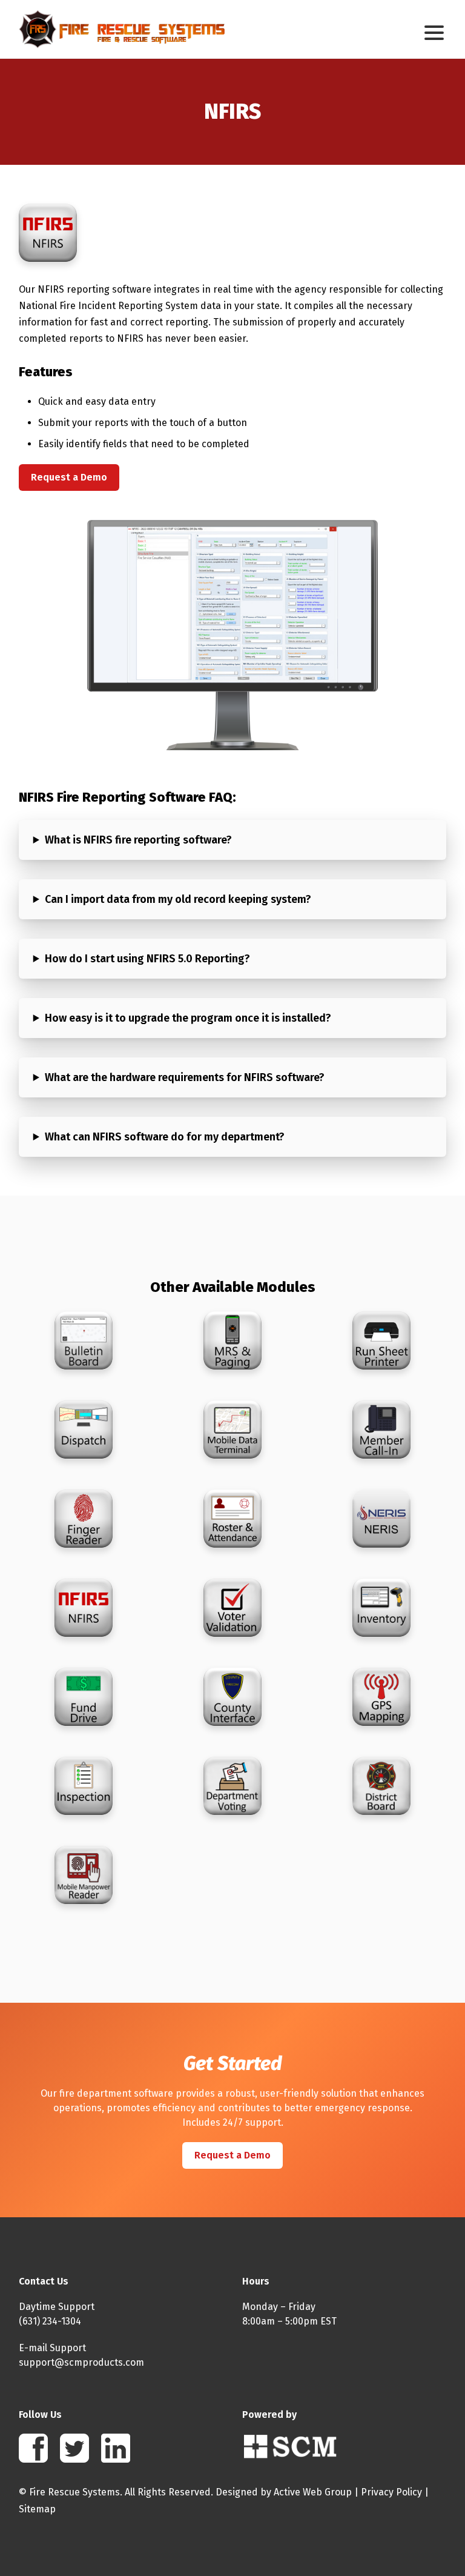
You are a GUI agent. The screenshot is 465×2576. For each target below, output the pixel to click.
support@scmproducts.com (81, 2362)
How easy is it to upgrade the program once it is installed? (188, 1018)
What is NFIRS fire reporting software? (138, 840)
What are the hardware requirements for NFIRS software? (185, 1077)
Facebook (33, 2448)
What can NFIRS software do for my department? (165, 1137)
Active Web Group (313, 2492)
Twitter (74, 2448)
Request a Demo (69, 477)
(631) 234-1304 (50, 2321)
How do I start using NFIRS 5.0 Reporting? (147, 959)
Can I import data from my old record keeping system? (178, 899)
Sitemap (37, 2509)
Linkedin (116, 2448)
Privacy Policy (391, 2492)
